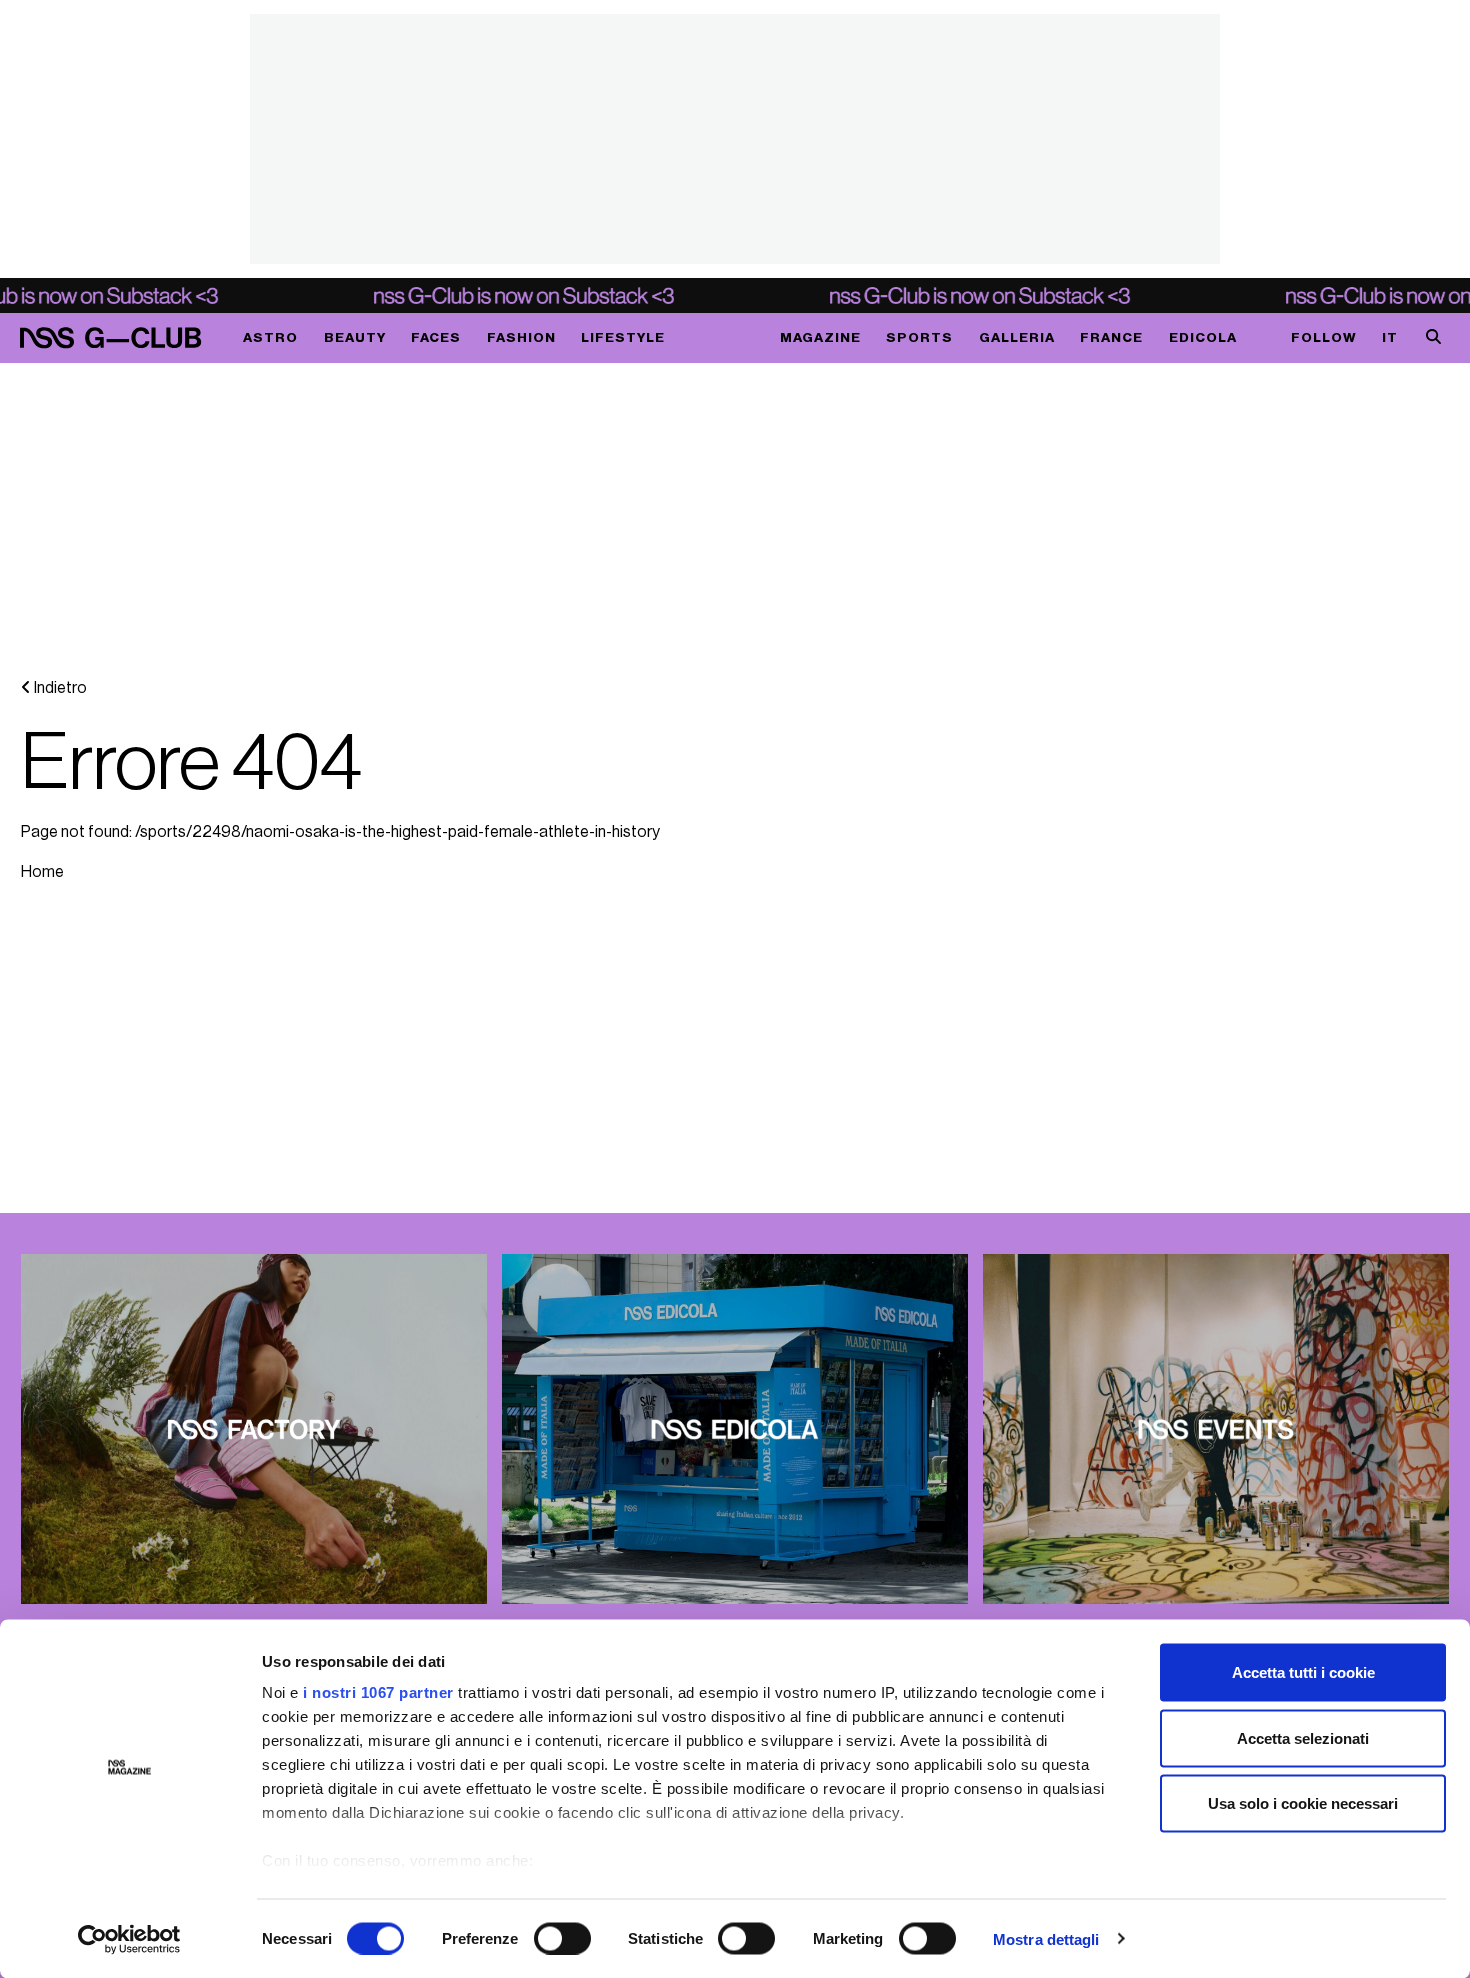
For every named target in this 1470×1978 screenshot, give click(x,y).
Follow (1324, 337)
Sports (919, 337)
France (1111, 337)
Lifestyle (623, 337)
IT (1390, 337)
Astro (270, 337)
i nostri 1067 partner (378, 1692)
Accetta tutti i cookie (1303, 1672)
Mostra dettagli (1046, 1938)
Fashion (521, 337)
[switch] (562, 1938)
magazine (820, 337)
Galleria (1017, 337)
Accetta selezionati (1303, 1737)
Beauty (355, 337)
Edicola (1203, 337)
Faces (436, 337)
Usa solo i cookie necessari (1303, 1803)
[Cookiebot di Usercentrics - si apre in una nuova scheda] (129, 1939)
